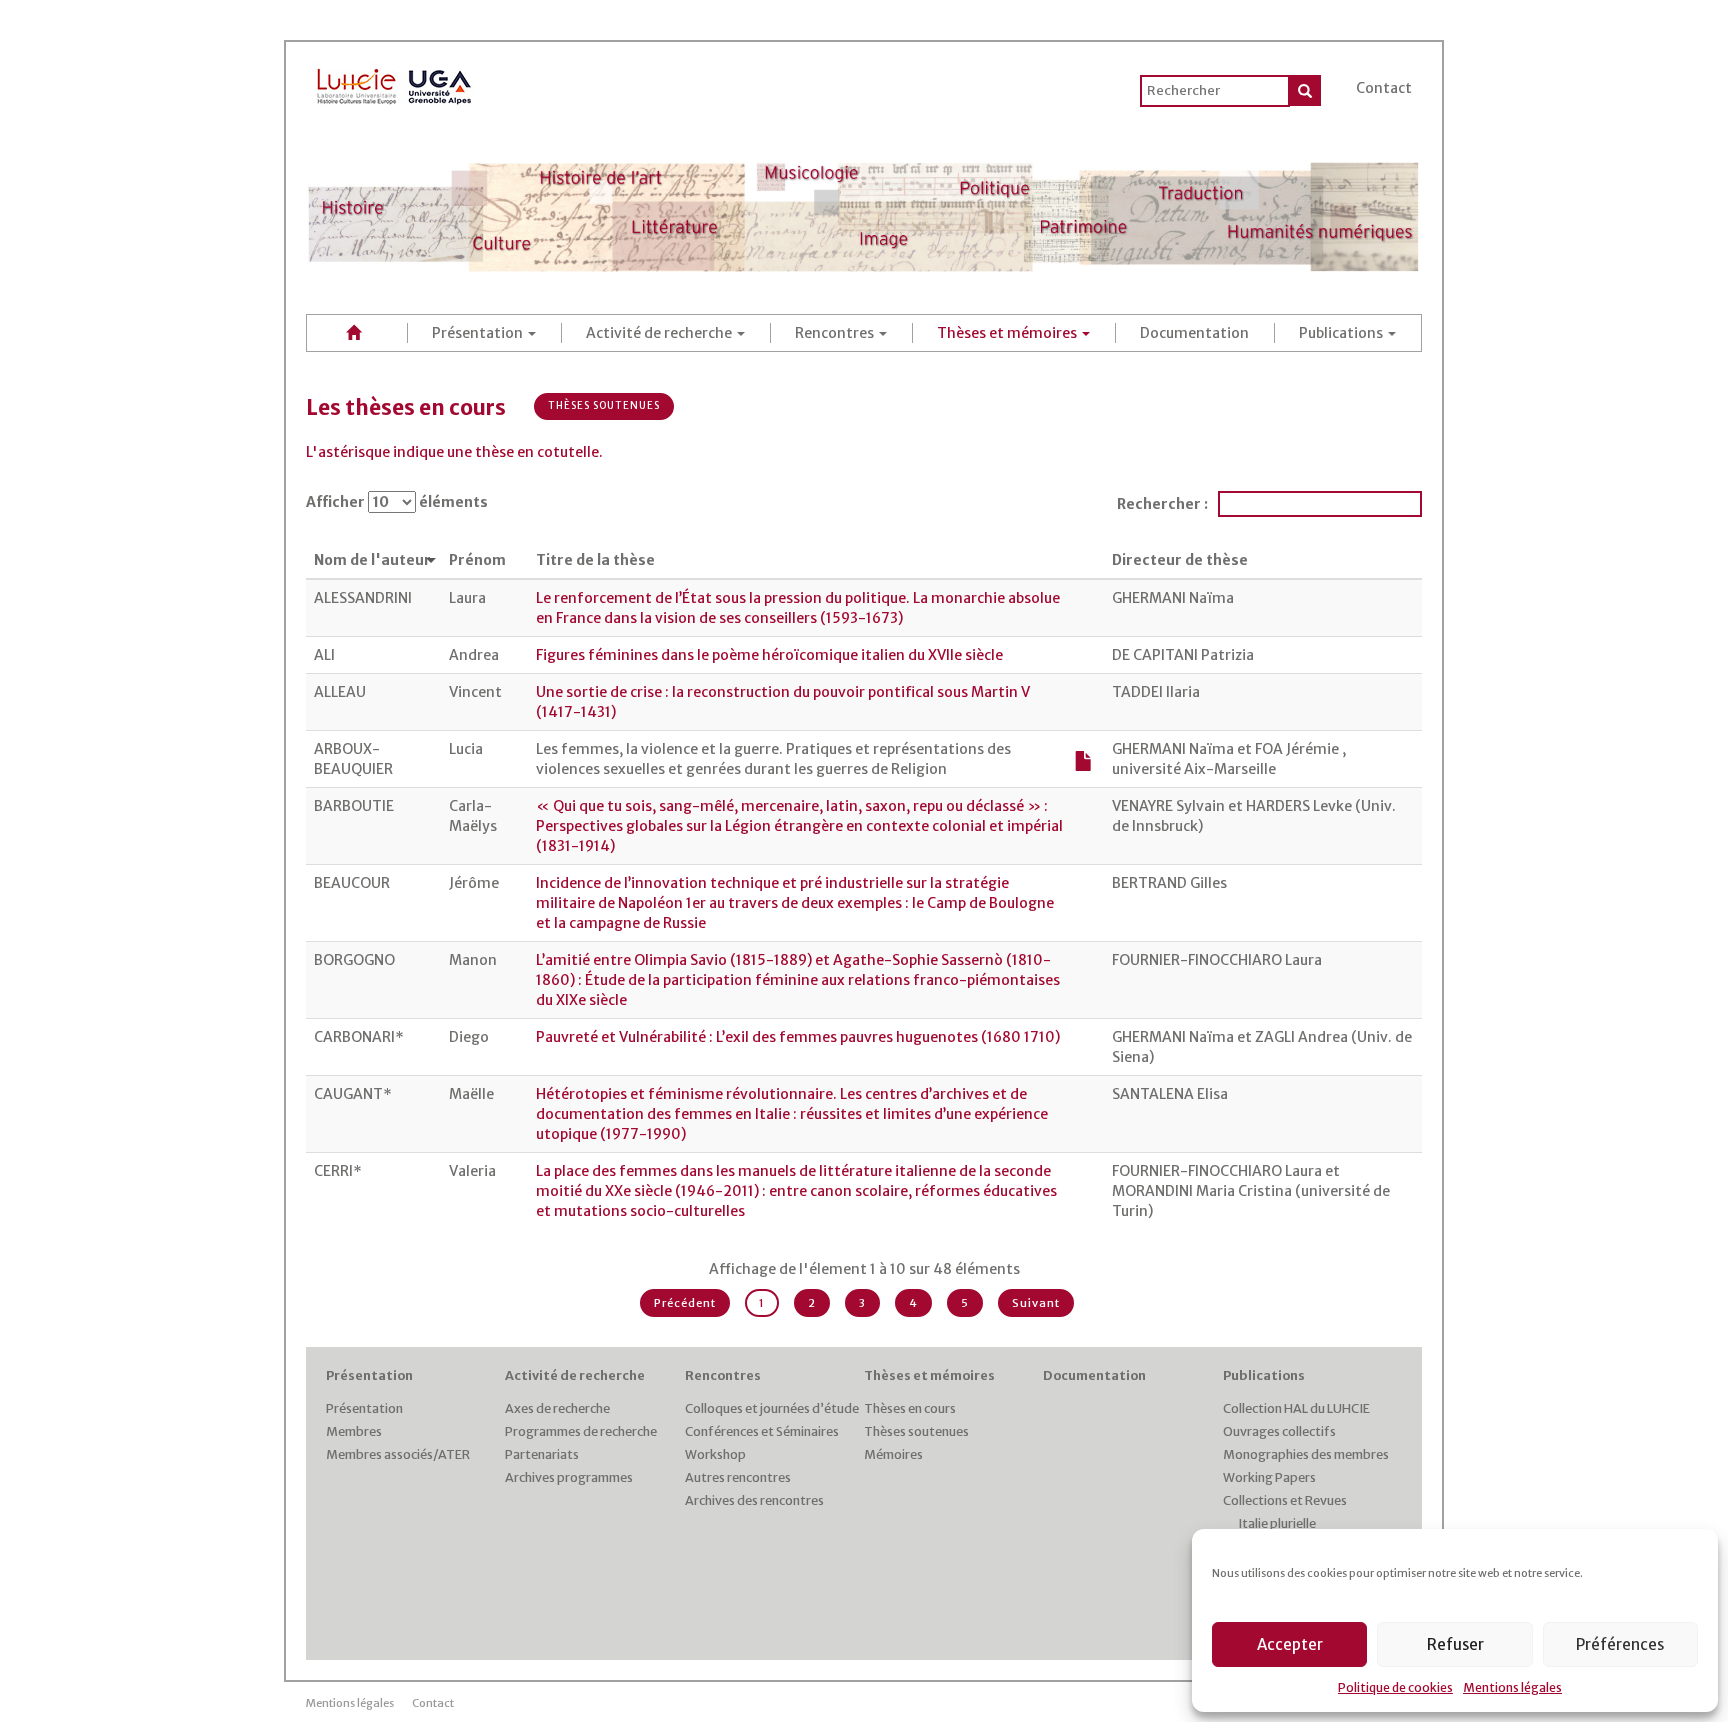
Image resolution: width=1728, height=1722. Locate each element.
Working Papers (1269, 1477)
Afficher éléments (397, 502)
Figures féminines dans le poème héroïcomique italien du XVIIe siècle (769, 655)
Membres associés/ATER (398, 1454)
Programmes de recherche (581, 1431)
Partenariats (542, 1454)
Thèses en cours (910, 1408)
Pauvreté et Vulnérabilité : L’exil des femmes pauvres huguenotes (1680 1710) (798, 1037)
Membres (354, 1431)
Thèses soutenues (604, 405)
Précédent (685, 1303)
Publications (1342, 333)
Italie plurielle (1277, 1523)
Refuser (1455, 1644)
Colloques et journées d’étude (772, 1408)
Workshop (715, 1454)
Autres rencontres (738, 1477)
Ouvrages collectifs (1279, 1431)
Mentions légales (1512, 1687)
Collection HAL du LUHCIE (1296, 1408)
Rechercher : (1162, 504)
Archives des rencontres (754, 1500)
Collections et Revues (1285, 1500)
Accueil (357, 332)
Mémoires (893, 1454)
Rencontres (836, 333)
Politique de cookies (1395, 1687)
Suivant (1036, 1303)
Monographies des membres (1306, 1454)
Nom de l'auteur (372, 560)
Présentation (479, 333)
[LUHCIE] (395, 83)
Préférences (1620, 1644)
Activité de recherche (660, 333)
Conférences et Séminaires (762, 1431)
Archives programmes (569, 1477)
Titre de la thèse (595, 560)
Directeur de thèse (1180, 560)
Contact (1384, 88)
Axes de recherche (557, 1408)
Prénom (477, 560)
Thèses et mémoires (1008, 333)
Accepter (1290, 1644)
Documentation (1194, 333)
